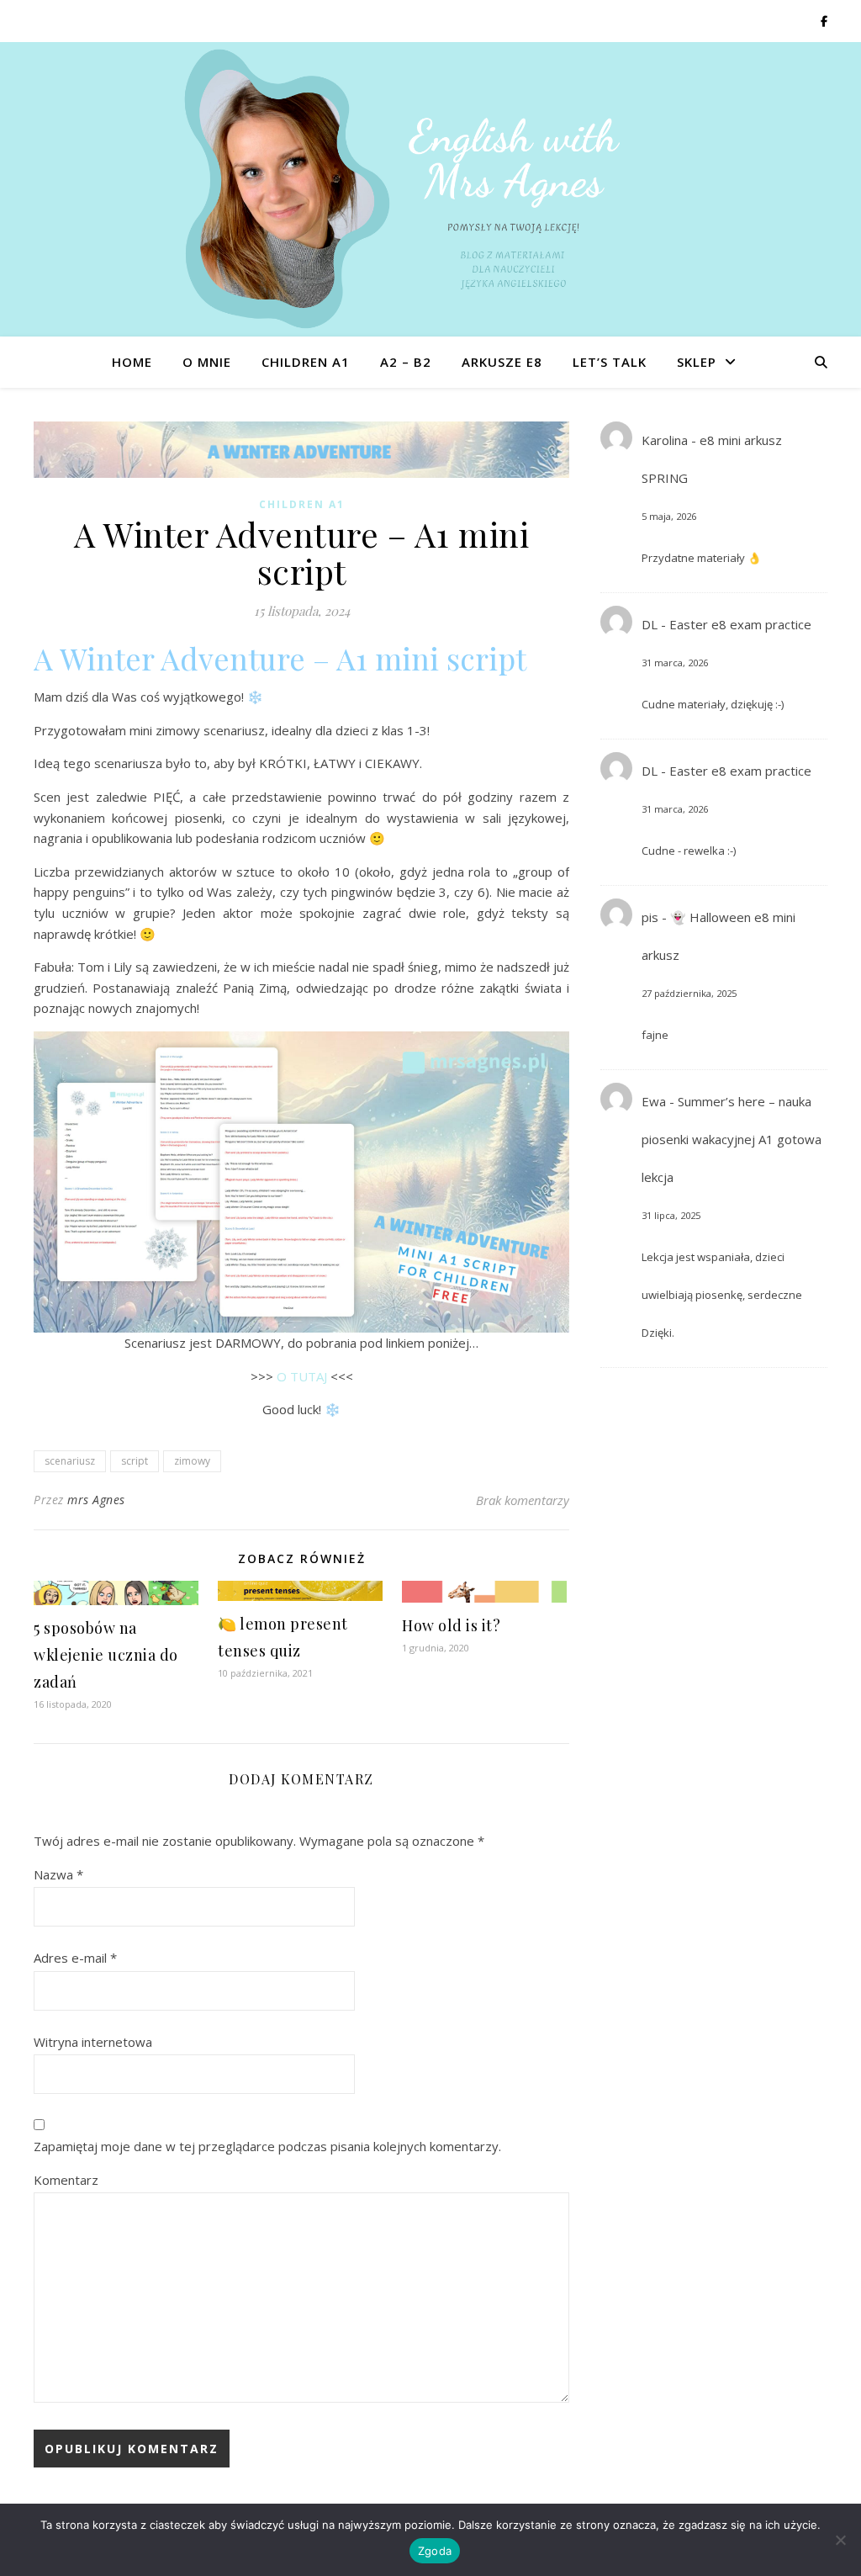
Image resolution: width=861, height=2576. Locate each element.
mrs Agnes (96, 1500)
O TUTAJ (302, 1376)
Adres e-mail (75, 1958)
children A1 (306, 362)
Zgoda (435, 2551)
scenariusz (70, 1461)
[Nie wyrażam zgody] (840, 2540)
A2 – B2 (406, 362)
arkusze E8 (502, 362)
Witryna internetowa (93, 2042)
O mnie (207, 362)
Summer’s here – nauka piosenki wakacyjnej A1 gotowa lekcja (732, 1139)
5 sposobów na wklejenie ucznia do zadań (106, 1655)
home (132, 362)
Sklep (697, 362)
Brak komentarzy (523, 1500)
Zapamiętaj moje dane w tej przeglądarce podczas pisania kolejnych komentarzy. (267, 2146)
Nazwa (58, 1874)
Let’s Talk (610, 362)
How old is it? (451, 1625)
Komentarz (66, 2180)
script (135, 1461)
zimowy (192, 1461)
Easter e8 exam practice (740, 624)
